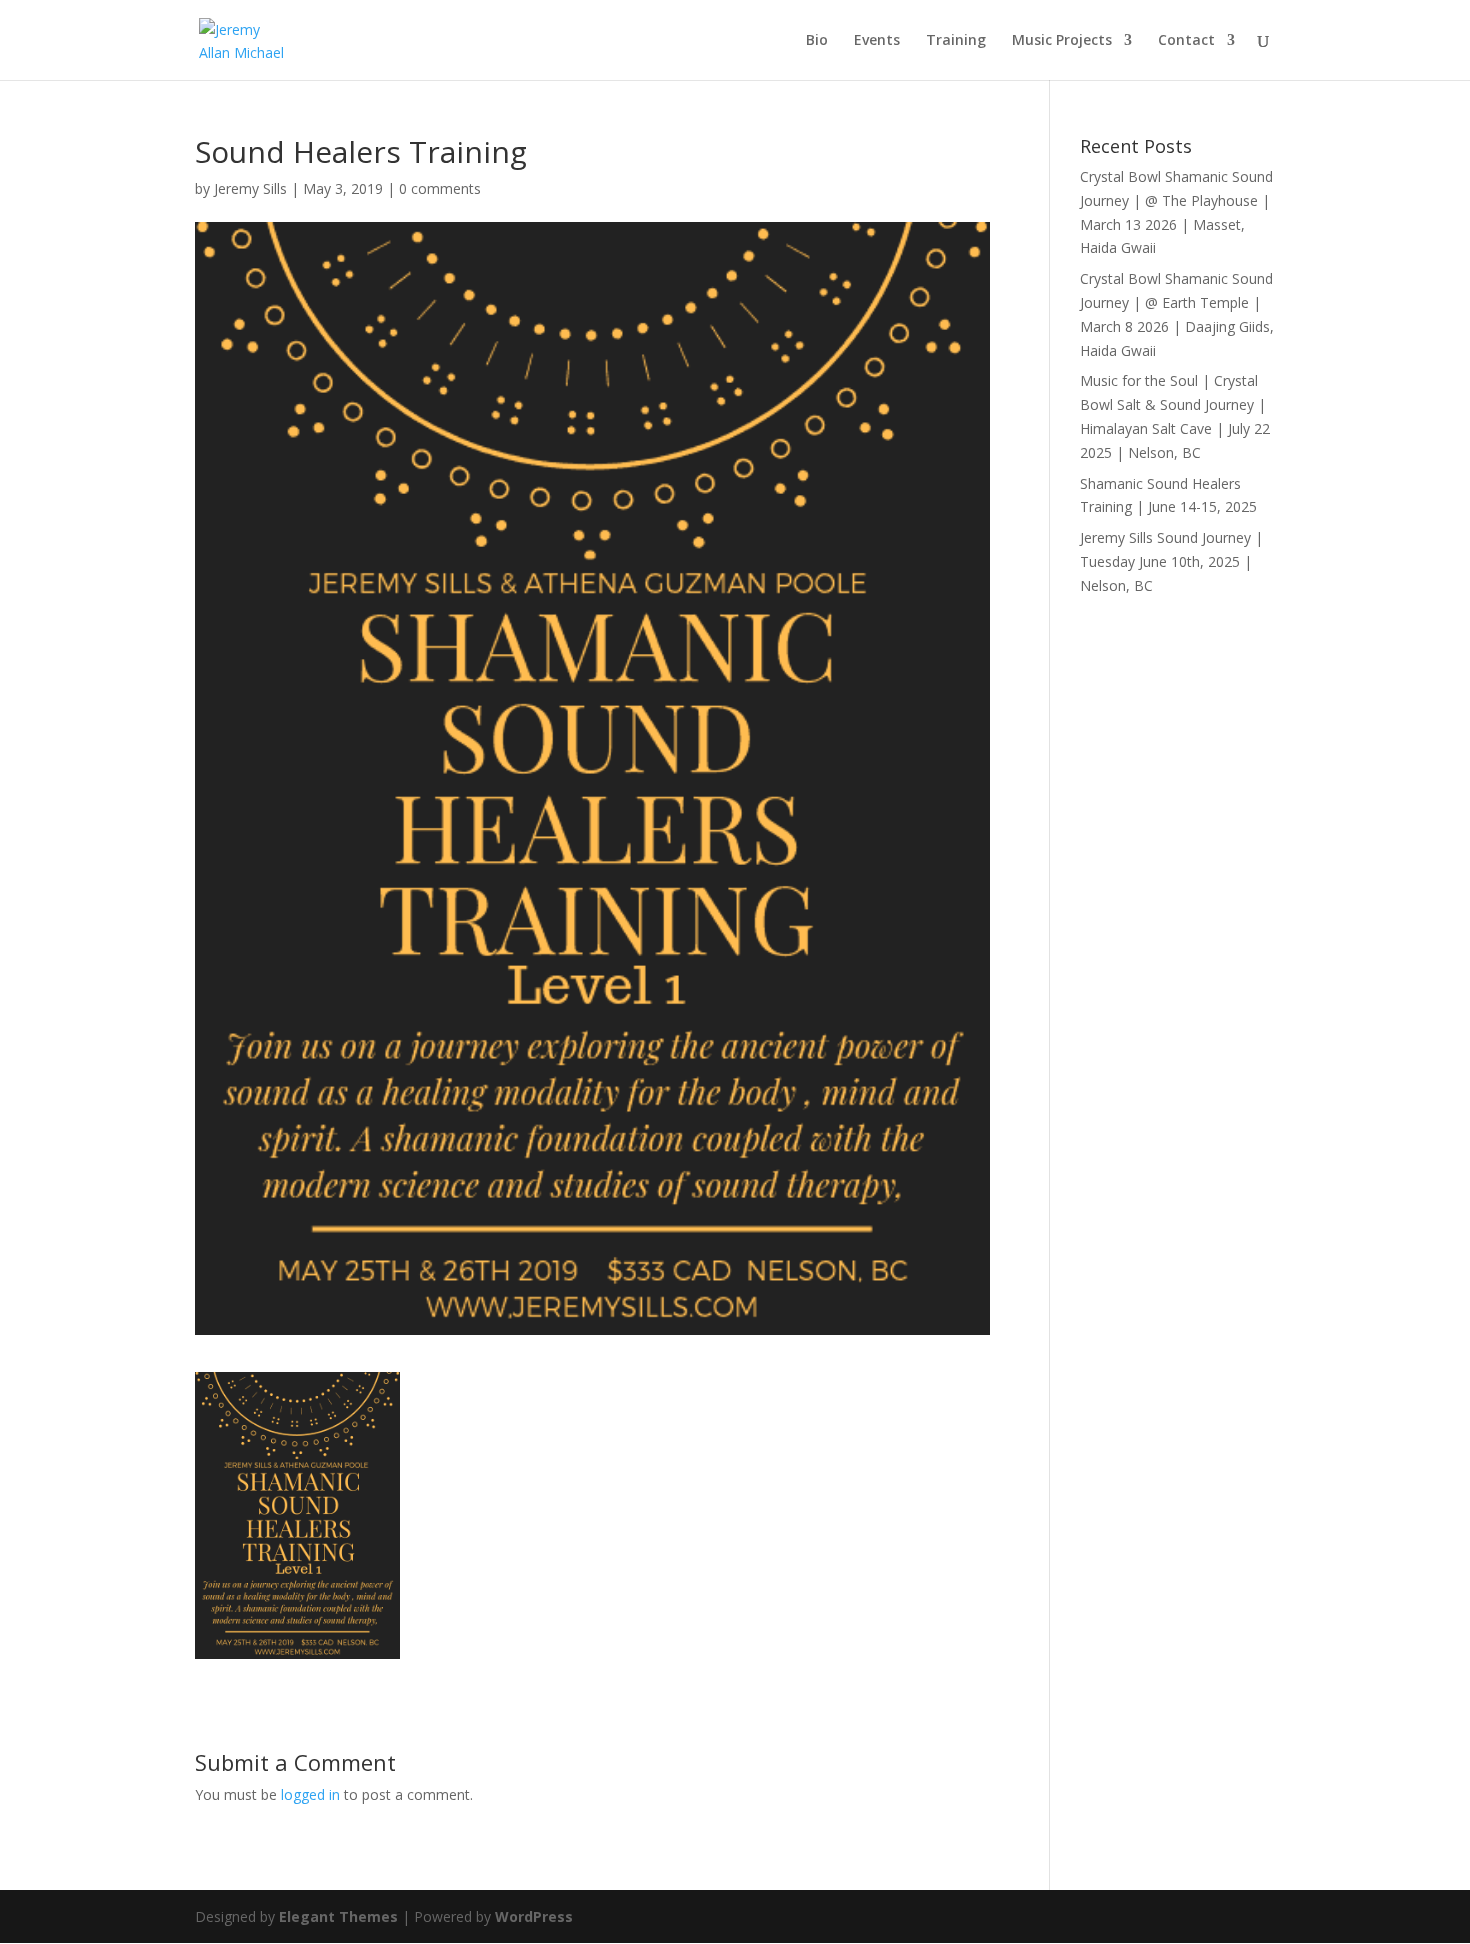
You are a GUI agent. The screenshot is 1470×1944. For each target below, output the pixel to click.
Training (956, 41)
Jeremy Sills (250, 188)
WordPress (534, 1916)
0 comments (440, 188)
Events (877, 41)
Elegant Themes (338, 1916)
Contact (1186, 41)
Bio (817, 41)
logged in (310, 1794)
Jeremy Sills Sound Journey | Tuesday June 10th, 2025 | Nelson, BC (1171, 561)
